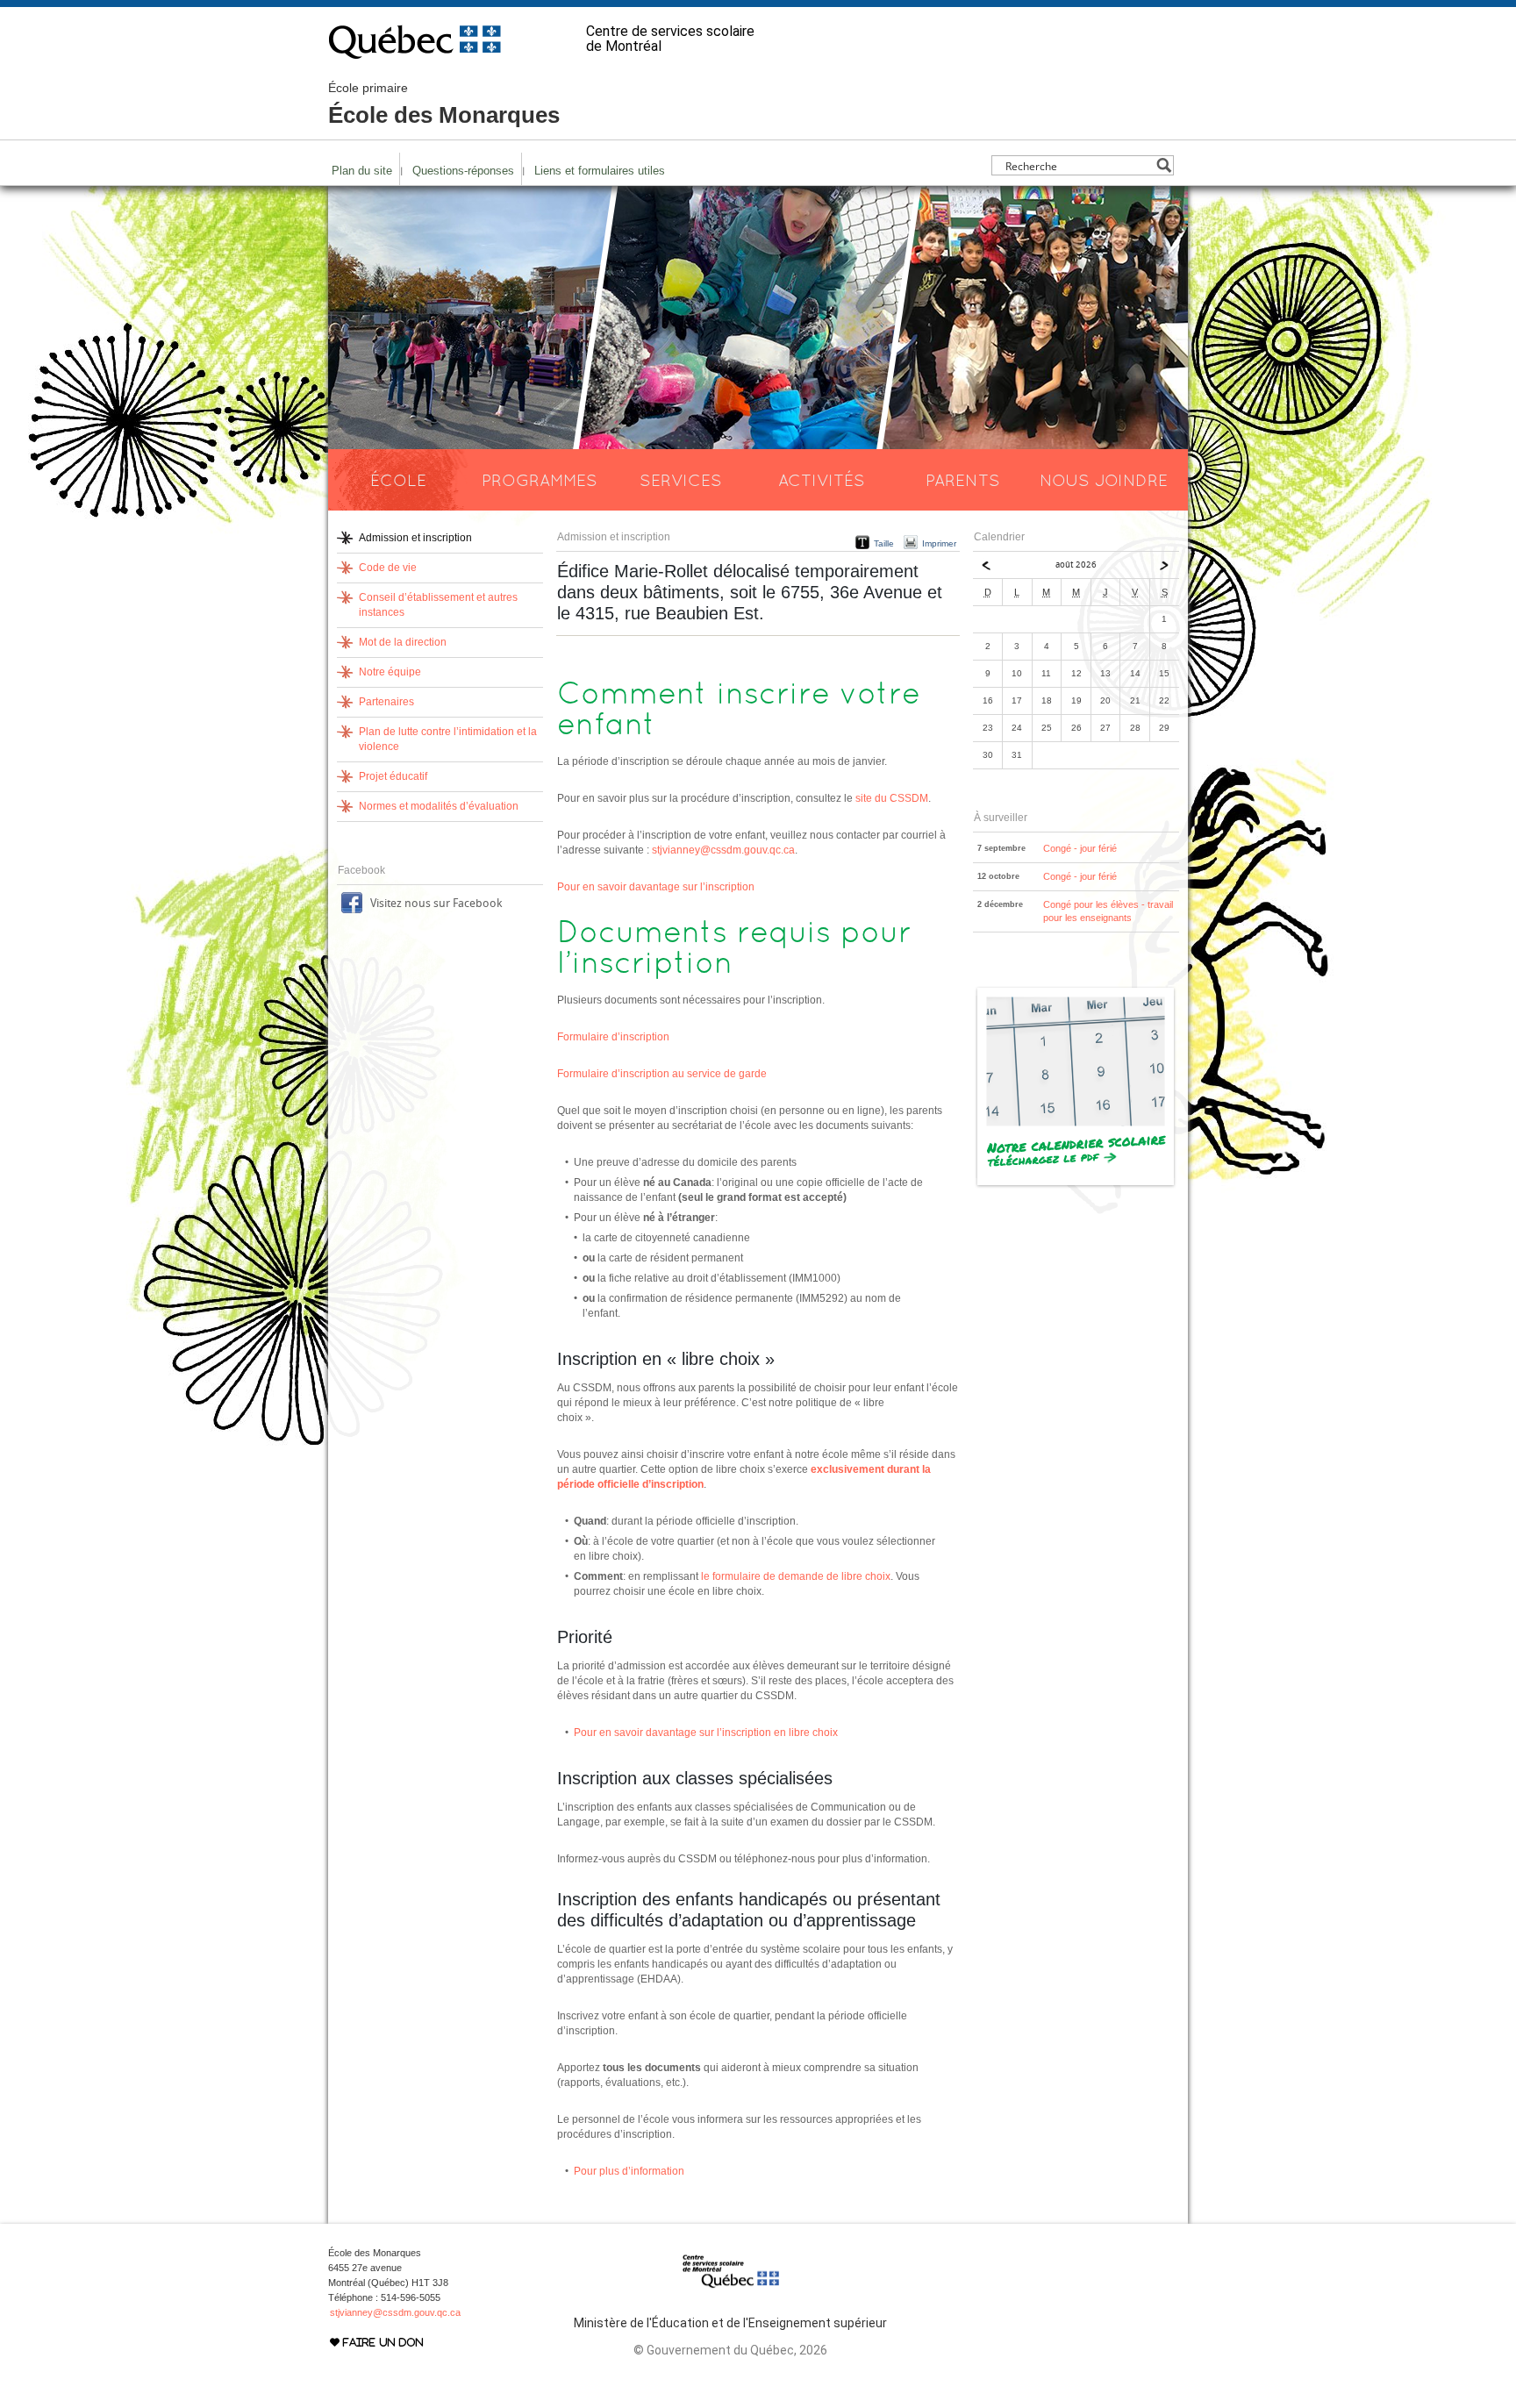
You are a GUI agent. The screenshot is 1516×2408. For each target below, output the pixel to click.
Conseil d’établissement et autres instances (438, 605)
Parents (963, 480)
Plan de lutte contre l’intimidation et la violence (448, 739)
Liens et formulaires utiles (600, 171)
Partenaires (386, 702)
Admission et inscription (415, 538)
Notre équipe (390, 672)
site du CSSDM (892, 798)
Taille (884, 543)
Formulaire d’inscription (613, 1037)
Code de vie (388, 568)
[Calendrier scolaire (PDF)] (1076, 1185)
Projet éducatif (393, 776)
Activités (822, 480)
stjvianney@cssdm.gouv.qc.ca (723, 850)
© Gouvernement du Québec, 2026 (730, 2350)
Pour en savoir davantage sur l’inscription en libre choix (706, 1733)
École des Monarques (444, 104)
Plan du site (362, 171)
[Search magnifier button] (1164, 165)
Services (681, 480)
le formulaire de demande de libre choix (796, 1576)
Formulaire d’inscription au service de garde (662, 1074)
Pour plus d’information (629, 2171)
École (398, 480)
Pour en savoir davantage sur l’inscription (656, 887)
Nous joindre (1104, 480)
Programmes (540, 480)
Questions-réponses (463, 171)
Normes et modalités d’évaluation (439, 806)
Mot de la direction (403, 642)
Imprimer (939, 543)
